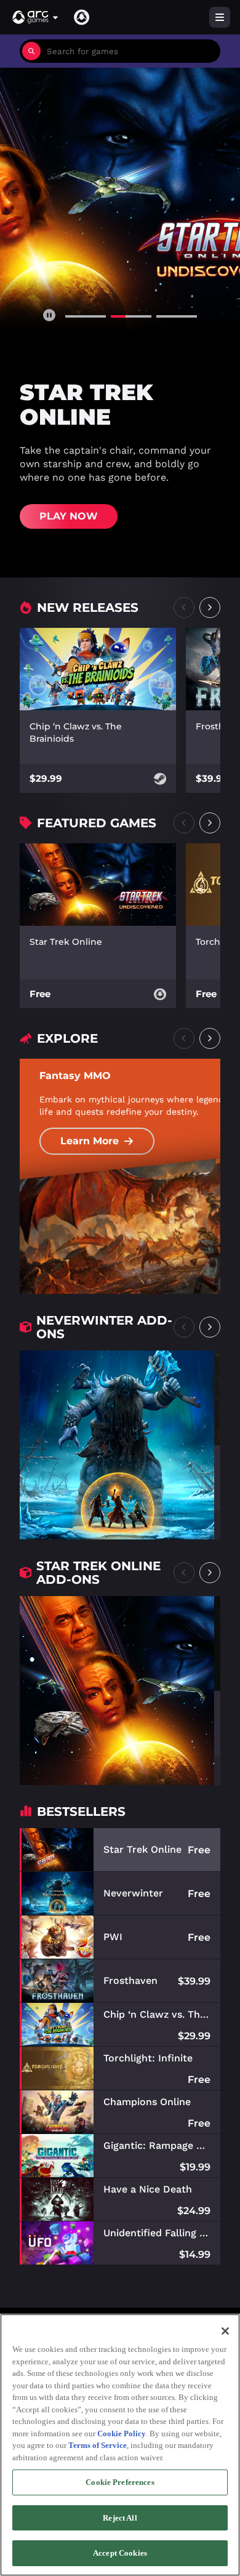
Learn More (90, 1141)
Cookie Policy (122, 2434)
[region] (120, 2445)
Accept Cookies (120, 2553)
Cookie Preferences (120, 2482)
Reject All (120, 2518)
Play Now (69, 516)
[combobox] (130, 51)
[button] (36, 17)
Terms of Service (98, 2445)
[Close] (225, 2331)
